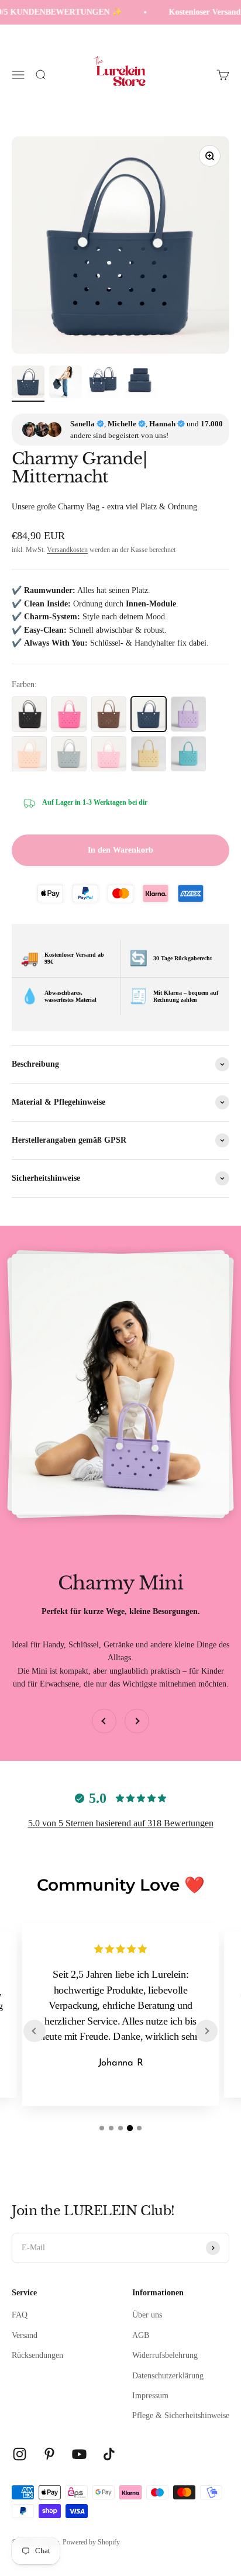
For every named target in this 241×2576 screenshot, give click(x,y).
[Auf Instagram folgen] (20, 2454)
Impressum (150, 2396)
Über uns (147, 2315)
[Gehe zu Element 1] (28, 384)
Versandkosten (67, 550)
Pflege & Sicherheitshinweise (181, 2415)
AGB (141, 2335)
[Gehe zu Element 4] (140, 384)
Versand (25, 2335)
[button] (102, 2128)
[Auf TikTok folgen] (109, 2454)
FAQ (20, 2315)
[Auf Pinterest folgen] (49, 2454)
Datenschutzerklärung (168, 2376)
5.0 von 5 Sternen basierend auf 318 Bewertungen (121, 1823)
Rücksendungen (37, 2355)
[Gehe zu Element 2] (66, 384)
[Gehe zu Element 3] (103, 384)
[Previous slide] (35, 2031)
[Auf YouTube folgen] (79, 2454)
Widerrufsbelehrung (165, 2355)
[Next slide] (206, 2031)
